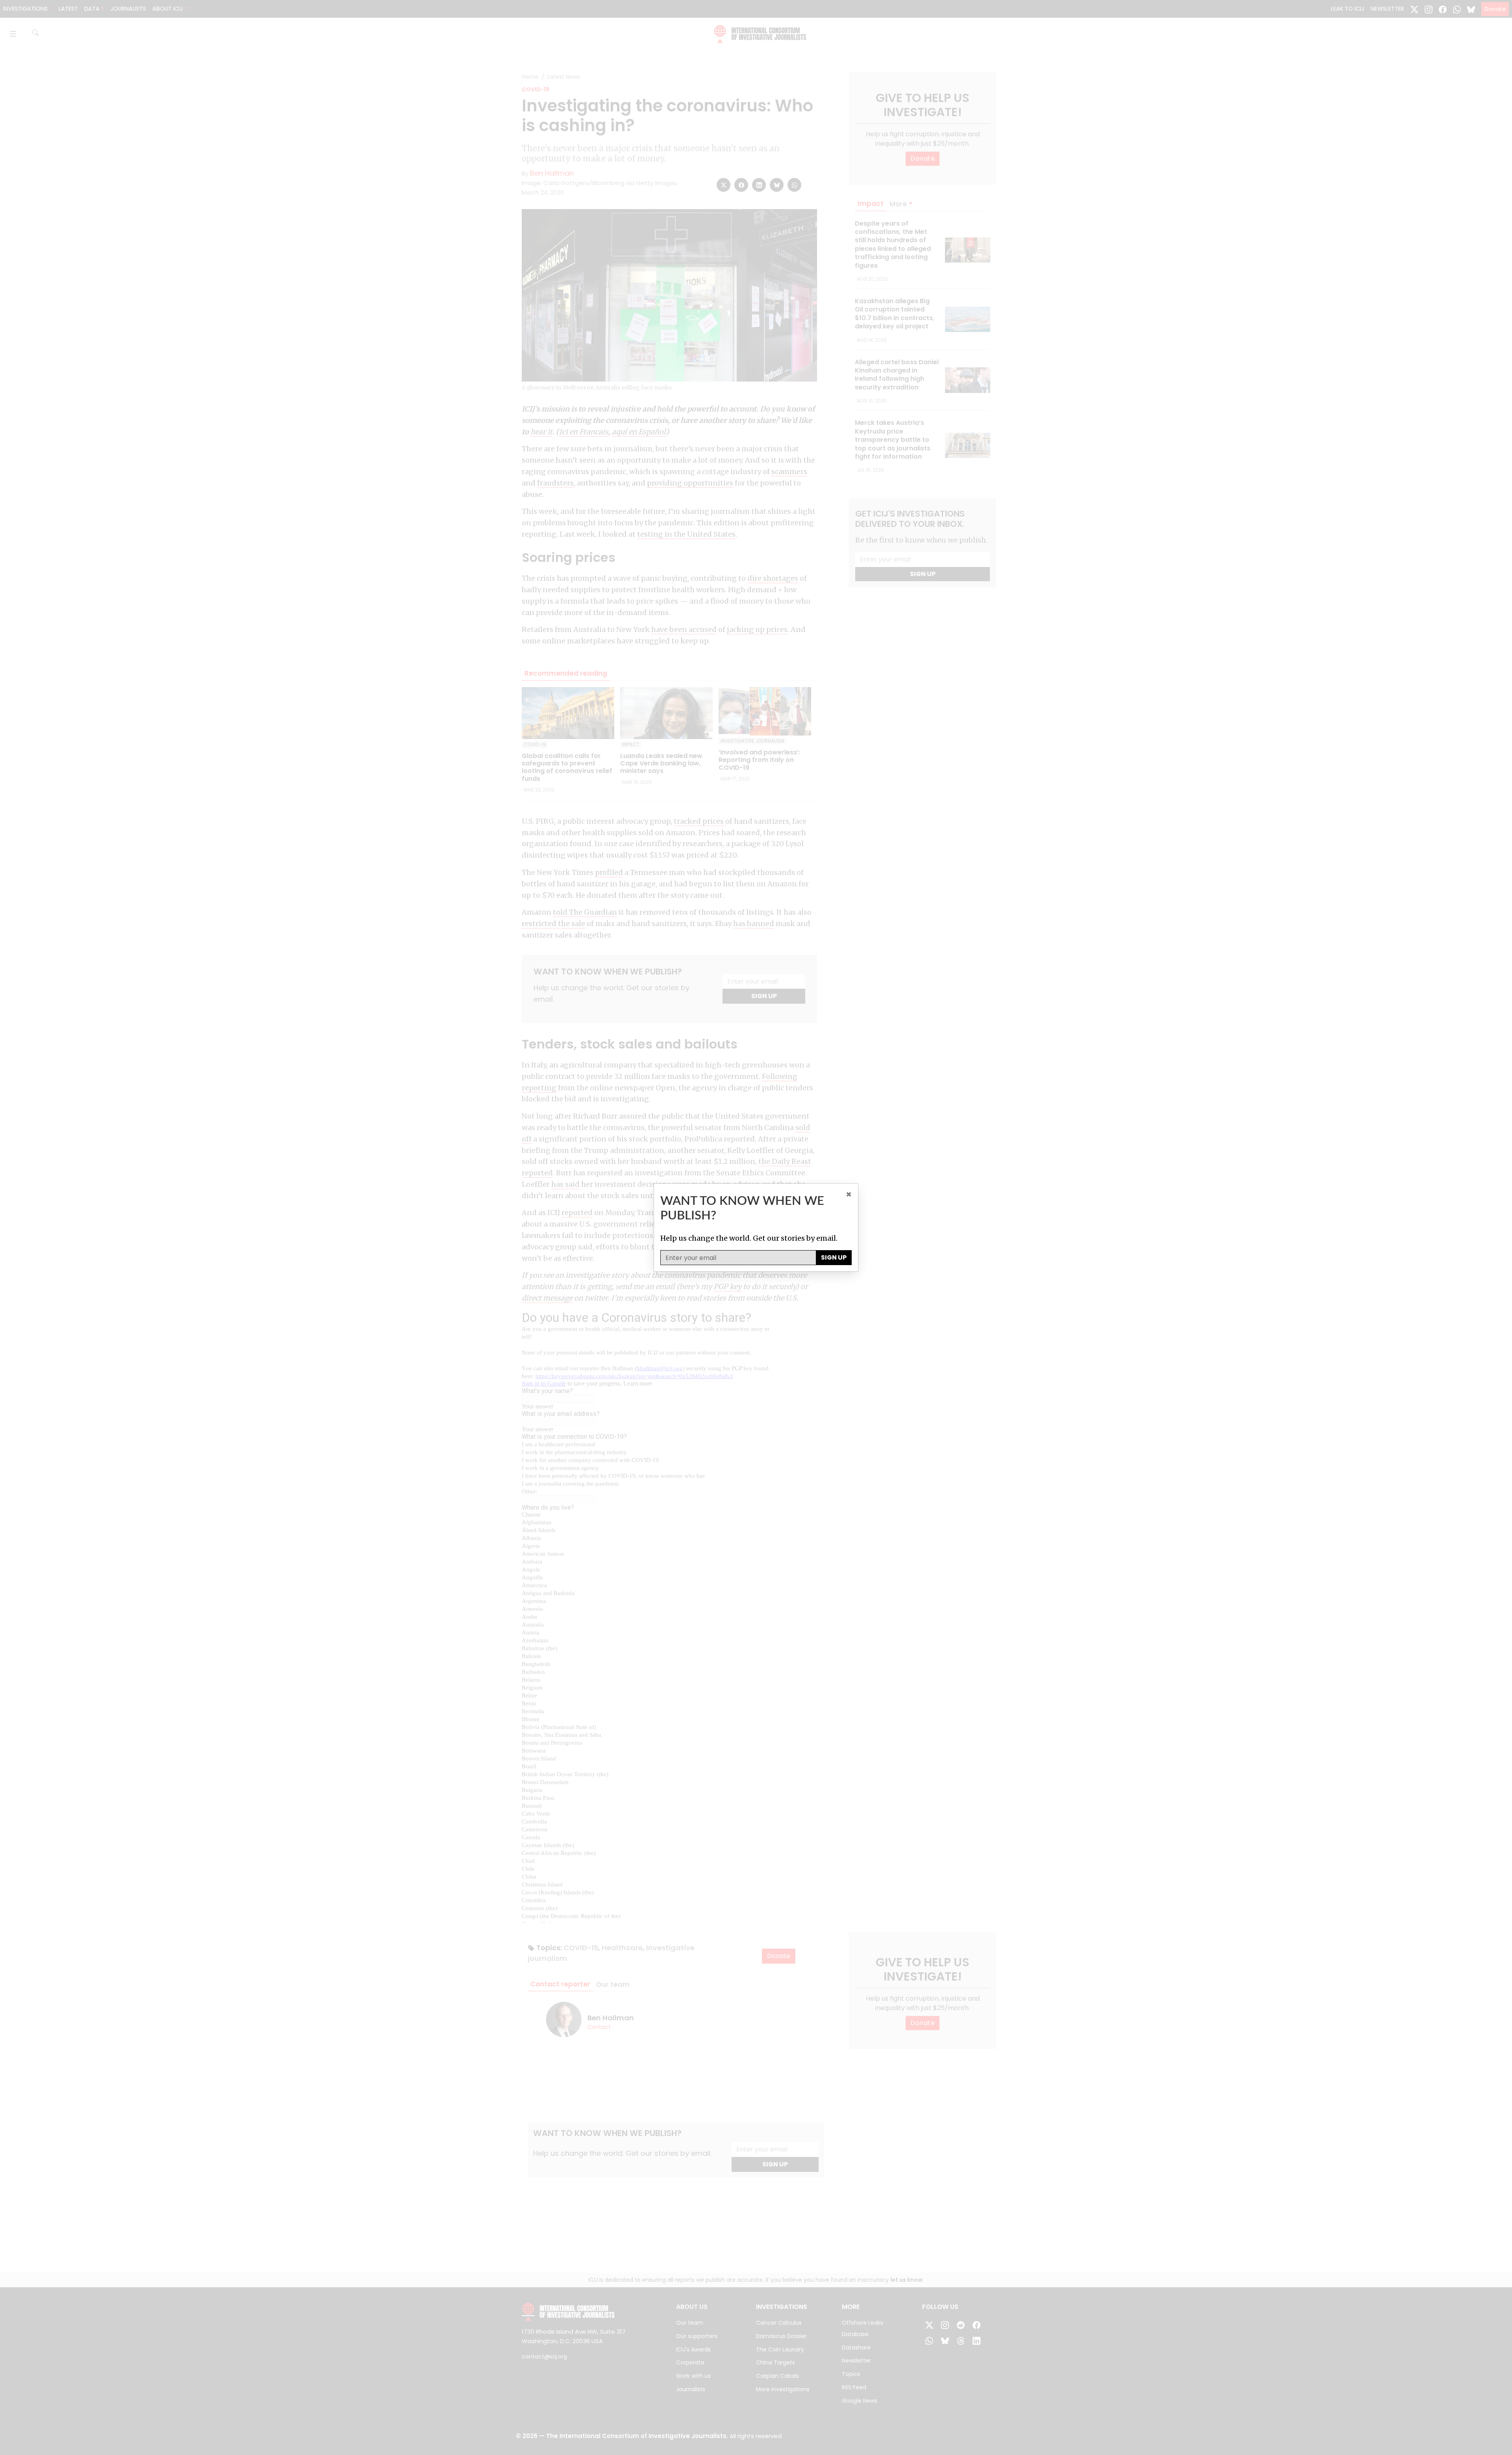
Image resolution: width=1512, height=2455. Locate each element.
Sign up (834, 1257)
